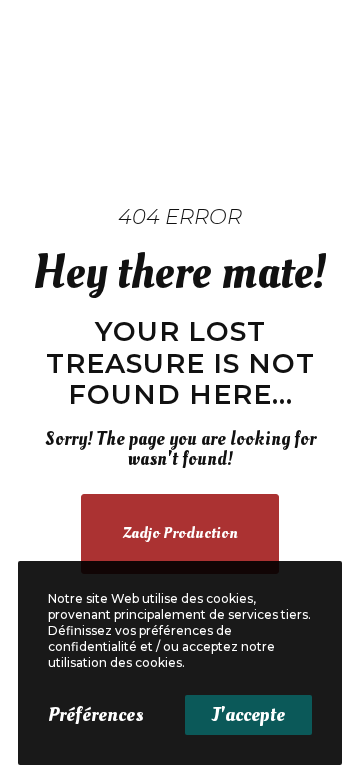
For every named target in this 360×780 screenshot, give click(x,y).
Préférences (95, 715)
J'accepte (248, 715)
